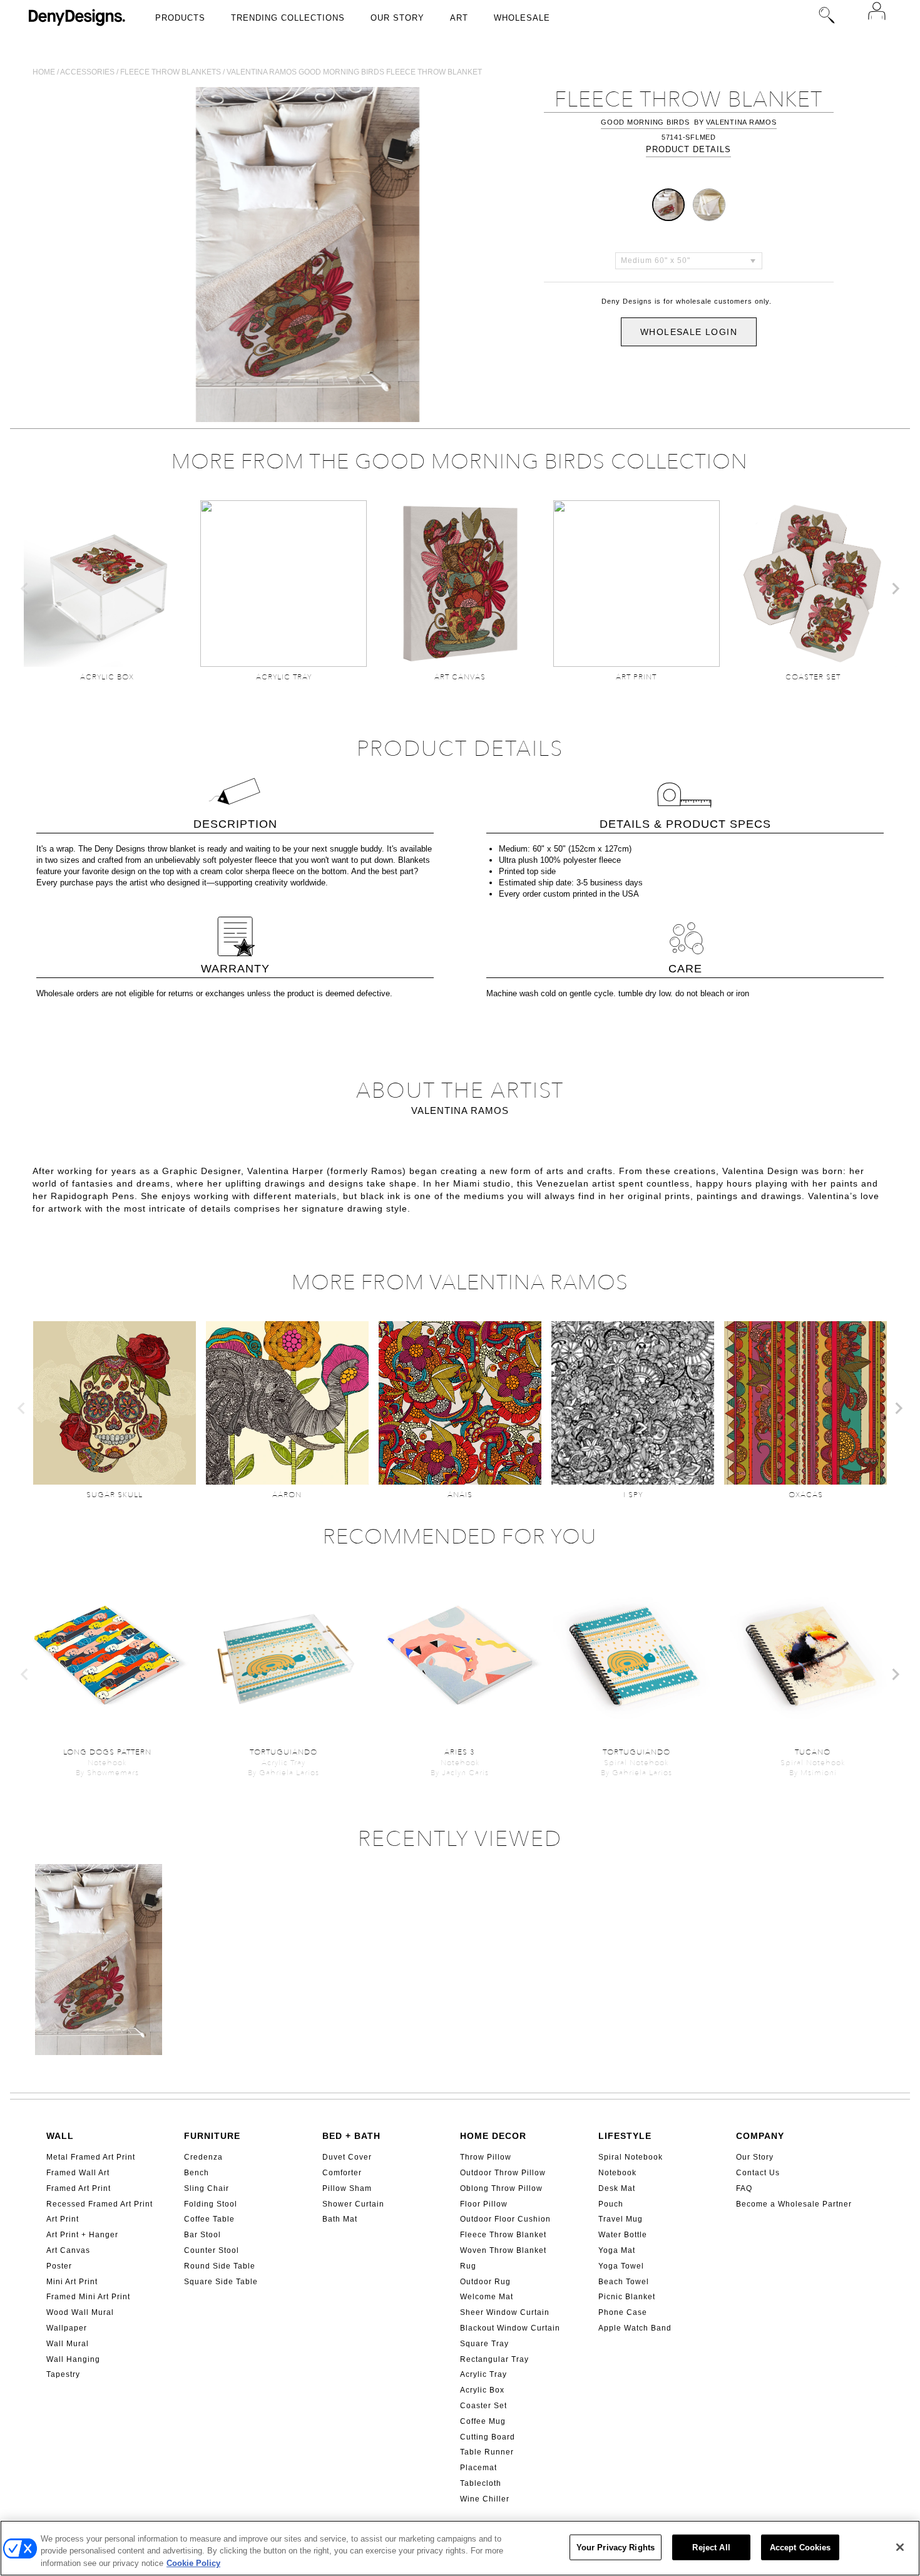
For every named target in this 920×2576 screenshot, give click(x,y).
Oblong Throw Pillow (501, 2188)
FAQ (744, 2188)
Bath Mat (340, 2219)
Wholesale (522, 18)
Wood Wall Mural (80, 2312)
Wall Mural (68, 2344)
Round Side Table (220, 2266)
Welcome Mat (487, 2297)
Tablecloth (481, 2483)
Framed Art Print (79, 2188)
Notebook (617, 2173)
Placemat (478, 2468)
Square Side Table (221, 2282)
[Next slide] (895, 589)
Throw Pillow (486, 2157)
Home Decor (493, 2136)
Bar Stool (202, 2235)
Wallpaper (67, 2328)
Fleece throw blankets (171, 72)
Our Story (397, 18)
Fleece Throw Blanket (503, 2235)
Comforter (342, 2173)
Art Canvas (68, 2250)
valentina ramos (741, 122)
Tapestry (63, 2374)
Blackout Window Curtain (510, 2328)
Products (180, 18)
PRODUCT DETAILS (688, 149)
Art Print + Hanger (82, 2235)
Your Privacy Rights (616, 2547)
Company (760, 2136)
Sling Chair (207, 2188)
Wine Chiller (485, 2499)
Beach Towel (624, 2282)
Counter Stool (212, 2250)
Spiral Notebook (631, 2157)
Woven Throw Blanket (503, 2250)
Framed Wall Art (78, 2173)
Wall (60, 2136)
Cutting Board (488, 2437)
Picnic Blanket (627, 2297)
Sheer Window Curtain (505, 2312)
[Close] (900, 2547)
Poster (59, 2266)
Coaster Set (483, 2406)
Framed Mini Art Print (88, 2297)
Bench (197, 2173)
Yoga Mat (617, 2250)
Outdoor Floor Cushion (505, 2219)
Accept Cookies (800, 2547)
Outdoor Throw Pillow (503, 2173)
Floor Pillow (484, 2204)
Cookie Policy (193, 2563)
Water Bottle (623, 2235)
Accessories (87, 72)
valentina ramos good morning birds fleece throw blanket (354, 72)
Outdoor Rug (485, 2282)
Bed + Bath (351, 2136)
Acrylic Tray (483, 2374)
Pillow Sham (347, 2188)
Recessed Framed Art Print (100, 2204)
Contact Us (758, 2173)
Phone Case (623, 2312)
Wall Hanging (73, 2359)
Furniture (212, 2136)
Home (44, 72)
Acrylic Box (482, 2390)
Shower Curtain (353, 2204)
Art (459, 18)
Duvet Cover (347, 2157)
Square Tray (484, 2344)
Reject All (711, 2547)
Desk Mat (617, 2188)
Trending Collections (288, 18)
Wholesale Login (689, 332)
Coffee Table (209, 2219)
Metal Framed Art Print (91, 2157)
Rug (468, 2266)
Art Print (63, 2219)
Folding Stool (211, 2204)
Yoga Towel (621, 2266)
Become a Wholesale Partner (794, 2204)
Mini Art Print (72, 2282)
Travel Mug (621, 2219)
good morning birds (645, 122)
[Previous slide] (25, 589)
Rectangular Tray (494, 2359)
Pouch (611, 2204)
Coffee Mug (483, 2421)
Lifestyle (625, 2136)
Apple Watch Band (635, 2328)
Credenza (203, 2157)
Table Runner (487, 2452)
